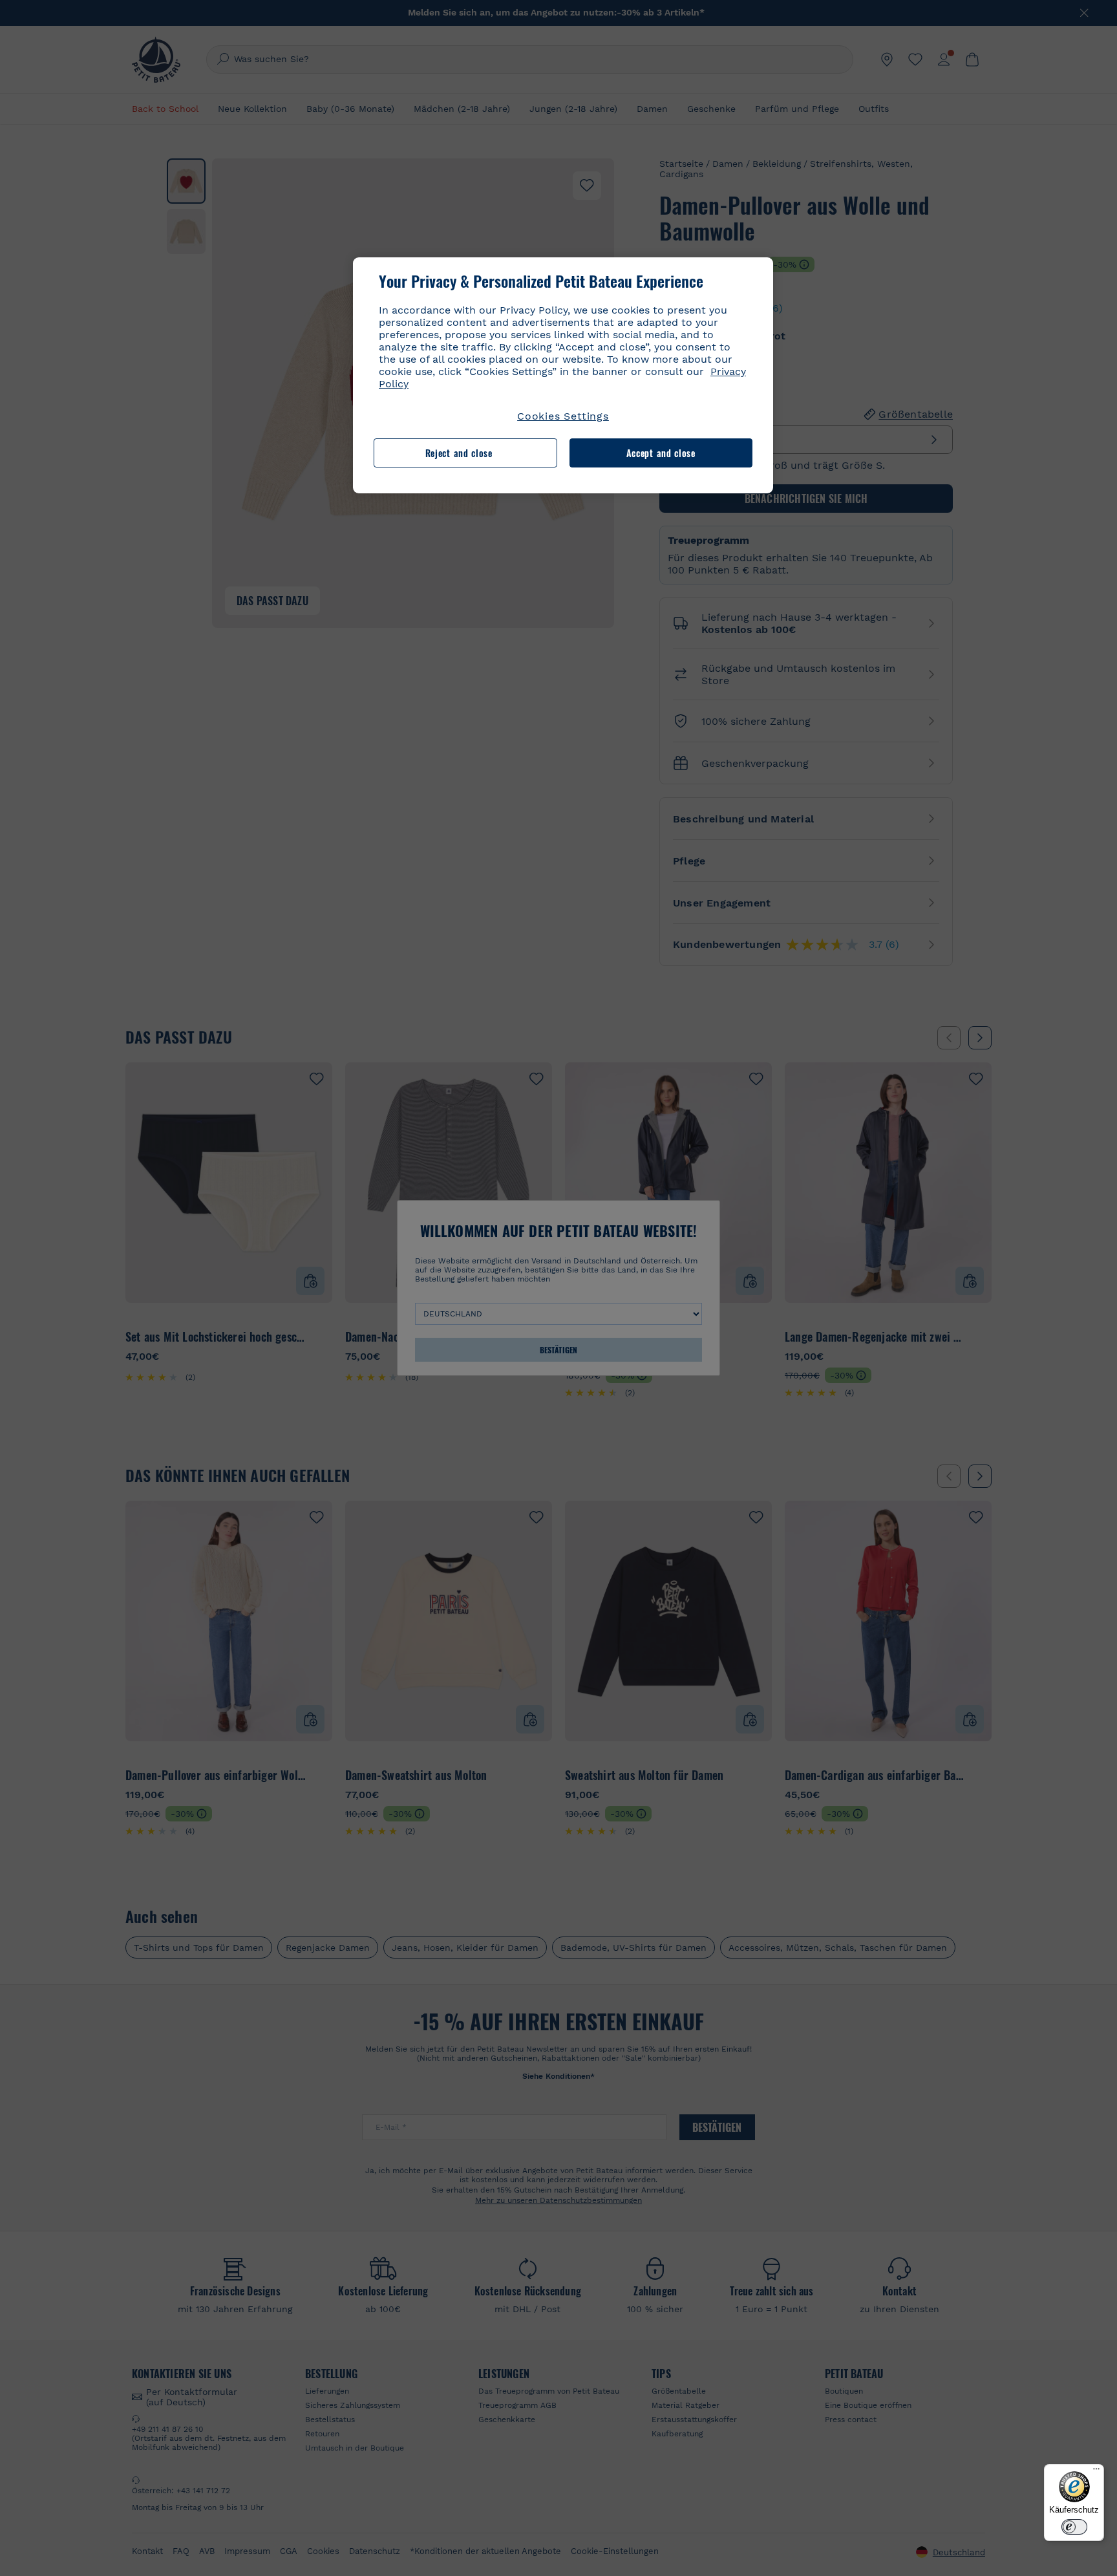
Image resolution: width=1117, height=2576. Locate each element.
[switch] (1074, 2527)
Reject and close (459, 453)
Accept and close (661, 453)
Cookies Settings (563, 416)
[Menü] (1096, 2472)
